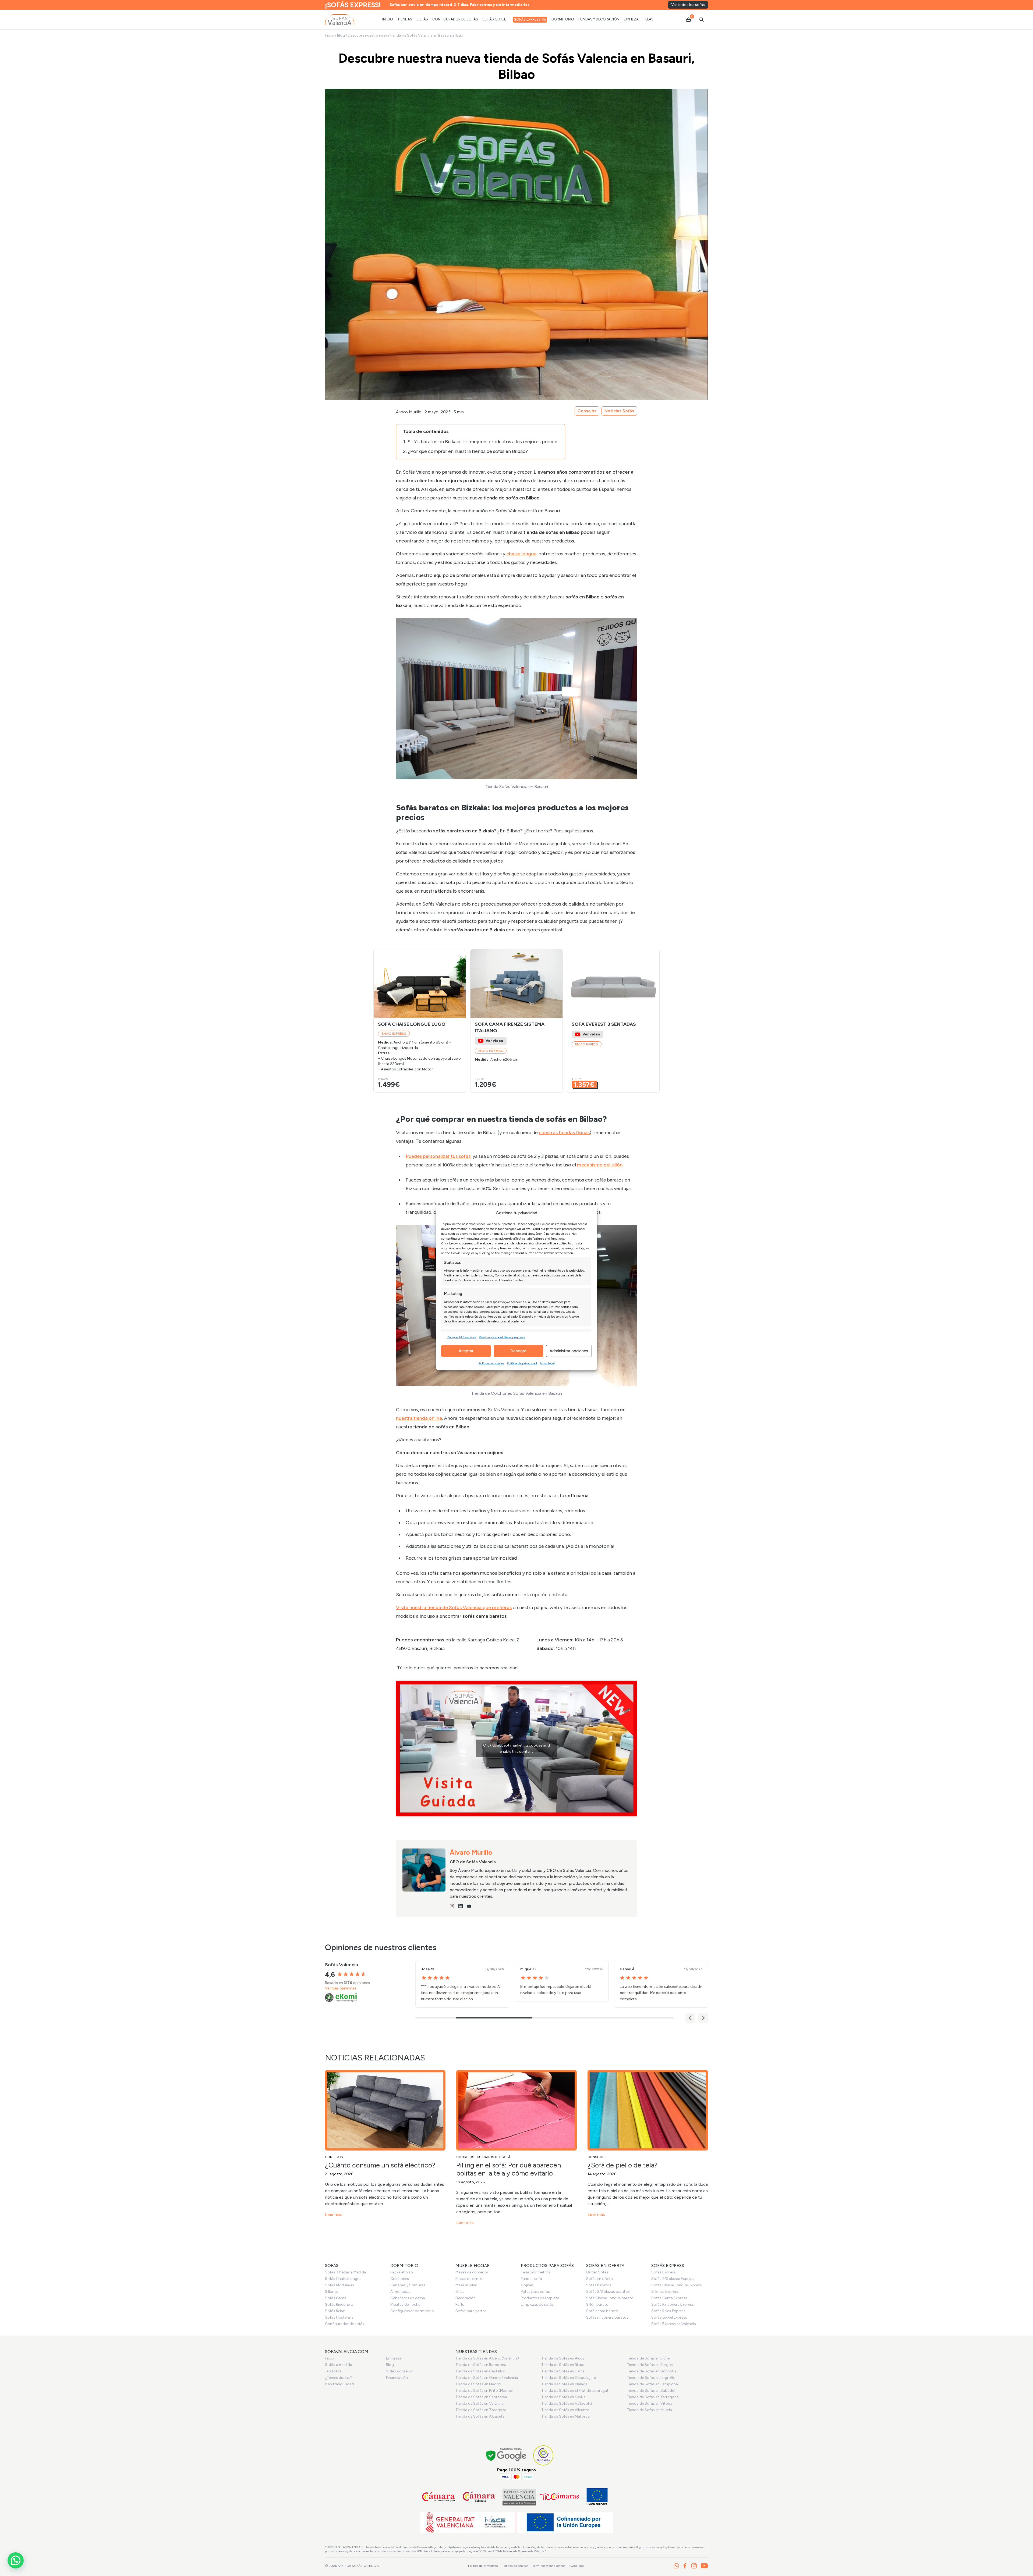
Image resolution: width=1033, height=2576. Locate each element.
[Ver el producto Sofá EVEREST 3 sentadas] (613, 1021)
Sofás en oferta (599, 2279)
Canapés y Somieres (408, 2285)
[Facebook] (685, 2566)
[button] (459, 984)
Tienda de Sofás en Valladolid (567, 2403)
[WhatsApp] (676, 2566)
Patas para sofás (535, 2292)
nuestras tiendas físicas (564, 1133)
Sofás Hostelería (339, 2317)
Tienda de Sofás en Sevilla (563, 2397)
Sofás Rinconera (339, 2304)
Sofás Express (664, 2272)
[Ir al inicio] (340, 20)
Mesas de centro (470, 2279)
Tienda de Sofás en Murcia (649, 2410)
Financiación (397, 2378)
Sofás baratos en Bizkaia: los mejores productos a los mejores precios (483, 442)
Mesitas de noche (405, 2304)
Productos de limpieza (540, 2298)
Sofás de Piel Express (669, 2317)
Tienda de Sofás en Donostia (652, 2371)
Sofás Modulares (339, 2285)
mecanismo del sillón (600, 1165)
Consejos (587, 411)
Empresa (394, 2358)
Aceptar (466, 1351)
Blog (341, 35)
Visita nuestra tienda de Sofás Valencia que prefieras (454, 1608)
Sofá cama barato (602, 2311)
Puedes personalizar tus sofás (438, 1156)
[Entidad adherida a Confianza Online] (543, 2455)
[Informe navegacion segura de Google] (506, 2455)
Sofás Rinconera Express (673, 2304)
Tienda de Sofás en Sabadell (651, 2391)
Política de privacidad (522, 1363)
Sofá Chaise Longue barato (610, 2298)
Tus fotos (333, 2371)
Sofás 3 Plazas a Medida (346, 2272)
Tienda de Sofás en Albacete (480, 2416)
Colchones (400, 2279)
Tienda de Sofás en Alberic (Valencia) (487, 2358)
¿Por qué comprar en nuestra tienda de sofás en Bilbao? (468, 451)
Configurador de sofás (345, 2324)
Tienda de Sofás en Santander (481, 2397)
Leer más (334, 2214)
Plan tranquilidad (339, 2384)
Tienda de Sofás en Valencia (480, 2403)
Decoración (466, 2298)
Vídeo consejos (399, 2371)
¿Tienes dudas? (338, 2378)
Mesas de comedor (472, 2272)
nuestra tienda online (419, 1418)
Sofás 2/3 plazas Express (673, 2279)
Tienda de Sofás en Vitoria (650, 2403)
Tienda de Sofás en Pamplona (652, 2384)
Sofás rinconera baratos (607, 2317)
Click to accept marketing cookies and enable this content (516, 1748)
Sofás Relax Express (668, 2311)
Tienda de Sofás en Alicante (565, 2410)
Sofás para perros (471, 2311)
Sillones (332, 2292)
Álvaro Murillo (409, 412)
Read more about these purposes (502, 1337)
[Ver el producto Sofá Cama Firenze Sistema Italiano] (516, 1021)
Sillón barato (597, 2304)
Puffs (460, 2304)
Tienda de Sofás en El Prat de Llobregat (575, 2391)
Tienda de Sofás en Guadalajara (569, 2378)
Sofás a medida (339, 2365)
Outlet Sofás (597, 2272)
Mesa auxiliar (466, 2285)
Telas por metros (535, 2272)
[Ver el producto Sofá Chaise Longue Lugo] (420, 1021)
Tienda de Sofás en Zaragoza (481, 2410)
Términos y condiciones (549, 2566)
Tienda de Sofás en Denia (563, 2371)
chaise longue (521, 554)
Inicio (330, 35)
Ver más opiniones (341, 1988)
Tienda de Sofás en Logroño (651, 2378)
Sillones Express (665, 2292)
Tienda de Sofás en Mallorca (565, 2416)
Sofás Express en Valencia (674, 2324)
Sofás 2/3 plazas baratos (608, 2292)
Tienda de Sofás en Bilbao (563, 2365)
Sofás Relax (335, 2311)
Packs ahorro (402, 2272)
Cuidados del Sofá (493, 2157)
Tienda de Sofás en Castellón (480, 2371)
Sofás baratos (599, 2285)
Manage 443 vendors (461, 1337)
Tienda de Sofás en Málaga (564, 2384)
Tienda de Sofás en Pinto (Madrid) (484, 2391)
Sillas (460, 2292)
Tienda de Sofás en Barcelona (481, 2365)
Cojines (527, 2285)
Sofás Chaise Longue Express (677, 2285)
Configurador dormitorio (412, 2311)
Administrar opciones (569, 1351)
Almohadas (400, 2292)
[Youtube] (704, 2566)
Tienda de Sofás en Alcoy (563, 2358)
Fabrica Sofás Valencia (358, 2566)
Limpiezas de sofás (537, 2304)
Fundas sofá (531, 2279)
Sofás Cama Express (669, 2298)
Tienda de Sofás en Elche (648, 2358)
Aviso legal (547, 1363)
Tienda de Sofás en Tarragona (653, 2397)
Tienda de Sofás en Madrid (478, 2384)
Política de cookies (491, 1363)
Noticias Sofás (619, 411)
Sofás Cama (336, 2298)
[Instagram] (694, 2566)
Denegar (518, 1351)
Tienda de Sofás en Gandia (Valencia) (487, 2378)
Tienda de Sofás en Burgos (650, 2365)
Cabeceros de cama (408, 2298)
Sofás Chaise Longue (343, 2279)
